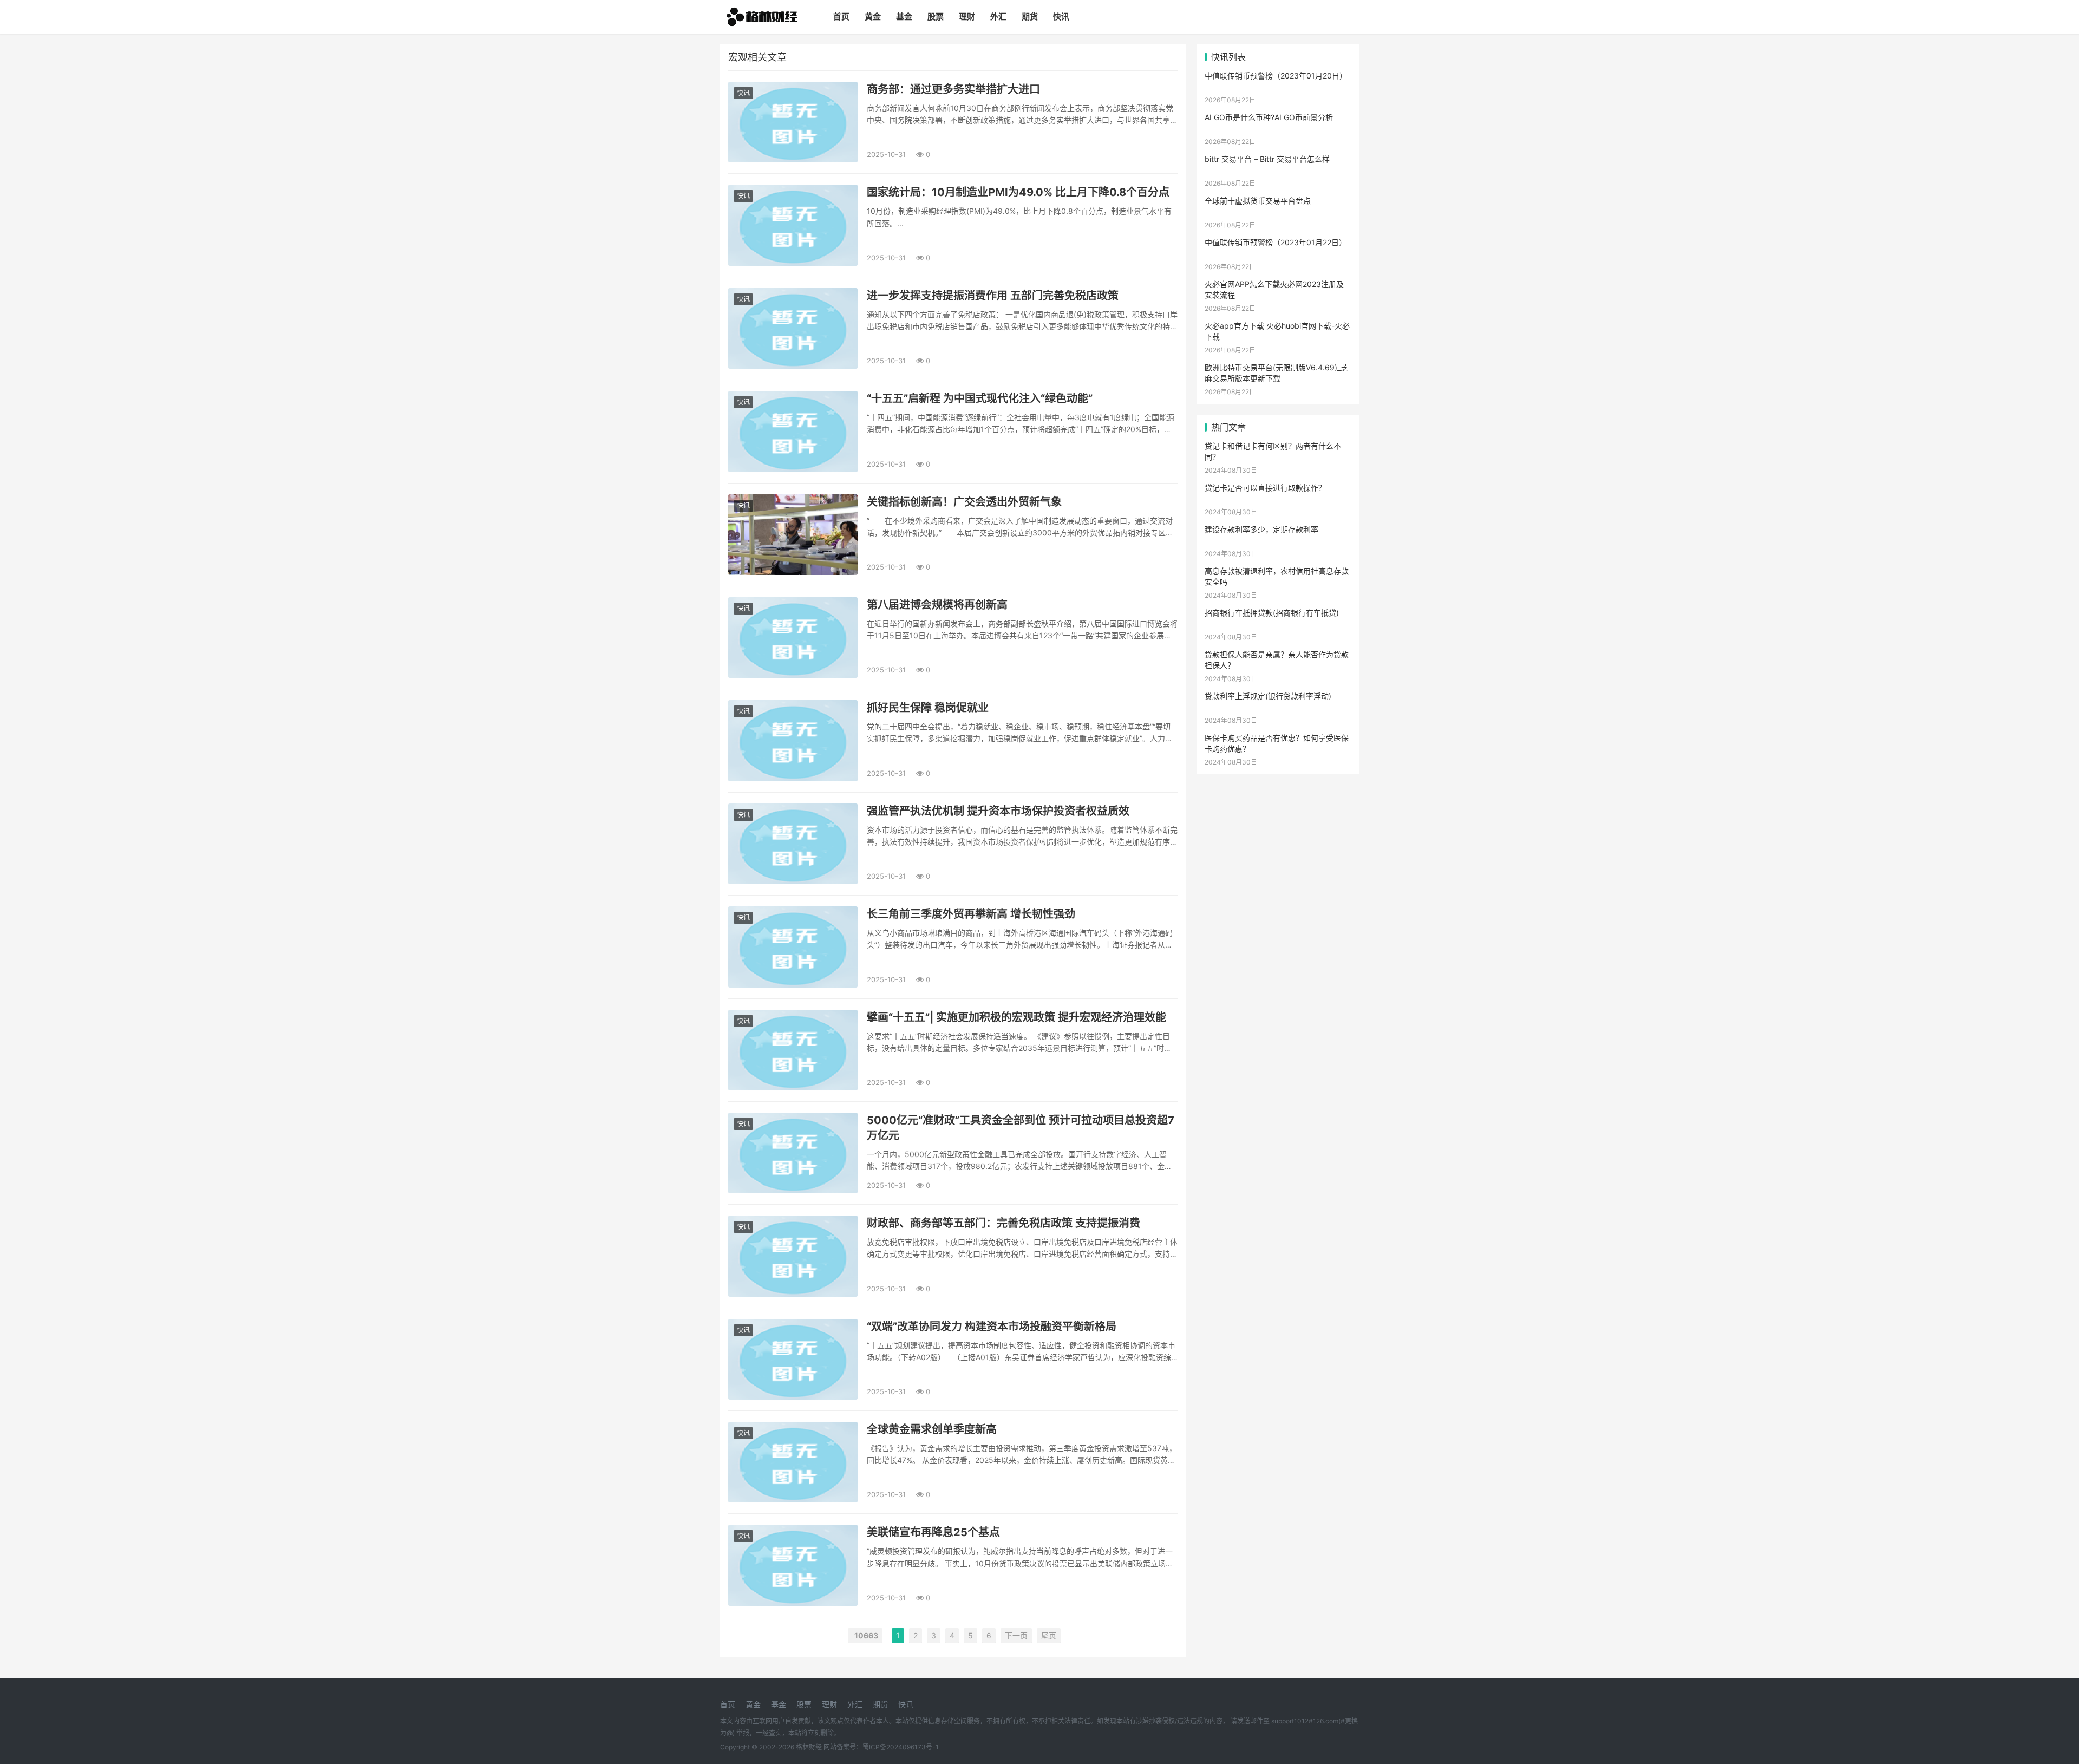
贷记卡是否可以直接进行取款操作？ (1265, 488)
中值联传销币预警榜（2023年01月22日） (1276, 242)
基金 (904, 17)
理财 (967, 17)
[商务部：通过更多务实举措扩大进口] (793, 122)
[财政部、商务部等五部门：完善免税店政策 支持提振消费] (793, 1256)
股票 (936, 17)
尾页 (1049, 1635)
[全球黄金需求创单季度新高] (793, 1462)
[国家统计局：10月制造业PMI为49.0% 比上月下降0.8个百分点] (793, 225)
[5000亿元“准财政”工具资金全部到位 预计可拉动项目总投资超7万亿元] (793, 1153)
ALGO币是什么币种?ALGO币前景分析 (1269, 117)
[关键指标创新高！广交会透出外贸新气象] (793, 535)
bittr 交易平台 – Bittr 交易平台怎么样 (1267, 159)
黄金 (873, 17)
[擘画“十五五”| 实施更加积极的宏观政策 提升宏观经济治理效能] (793, 1050)
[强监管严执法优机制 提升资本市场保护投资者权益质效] (793, 844)
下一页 (1016, 1635)
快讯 (1061, 17)
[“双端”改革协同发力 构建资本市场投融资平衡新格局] (793, 1359)
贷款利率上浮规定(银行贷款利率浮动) (1268, 696)
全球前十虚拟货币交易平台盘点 (1258, 201)
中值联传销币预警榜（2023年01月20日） (1276, 76)
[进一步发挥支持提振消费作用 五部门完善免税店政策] (793, 328)
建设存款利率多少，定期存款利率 (1261, 529)
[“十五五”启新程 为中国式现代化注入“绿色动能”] (793, 431)
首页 (841, 17)
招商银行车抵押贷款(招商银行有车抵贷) (1272, 613)
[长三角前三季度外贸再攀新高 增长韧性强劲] (793, 947)
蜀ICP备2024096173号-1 (901, 1747)
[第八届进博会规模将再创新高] (793, 638)
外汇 (998, 17)
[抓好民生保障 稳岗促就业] (793, 740)
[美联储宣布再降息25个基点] (793, 1565)
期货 (1030, 17)
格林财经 (809, 1747)
